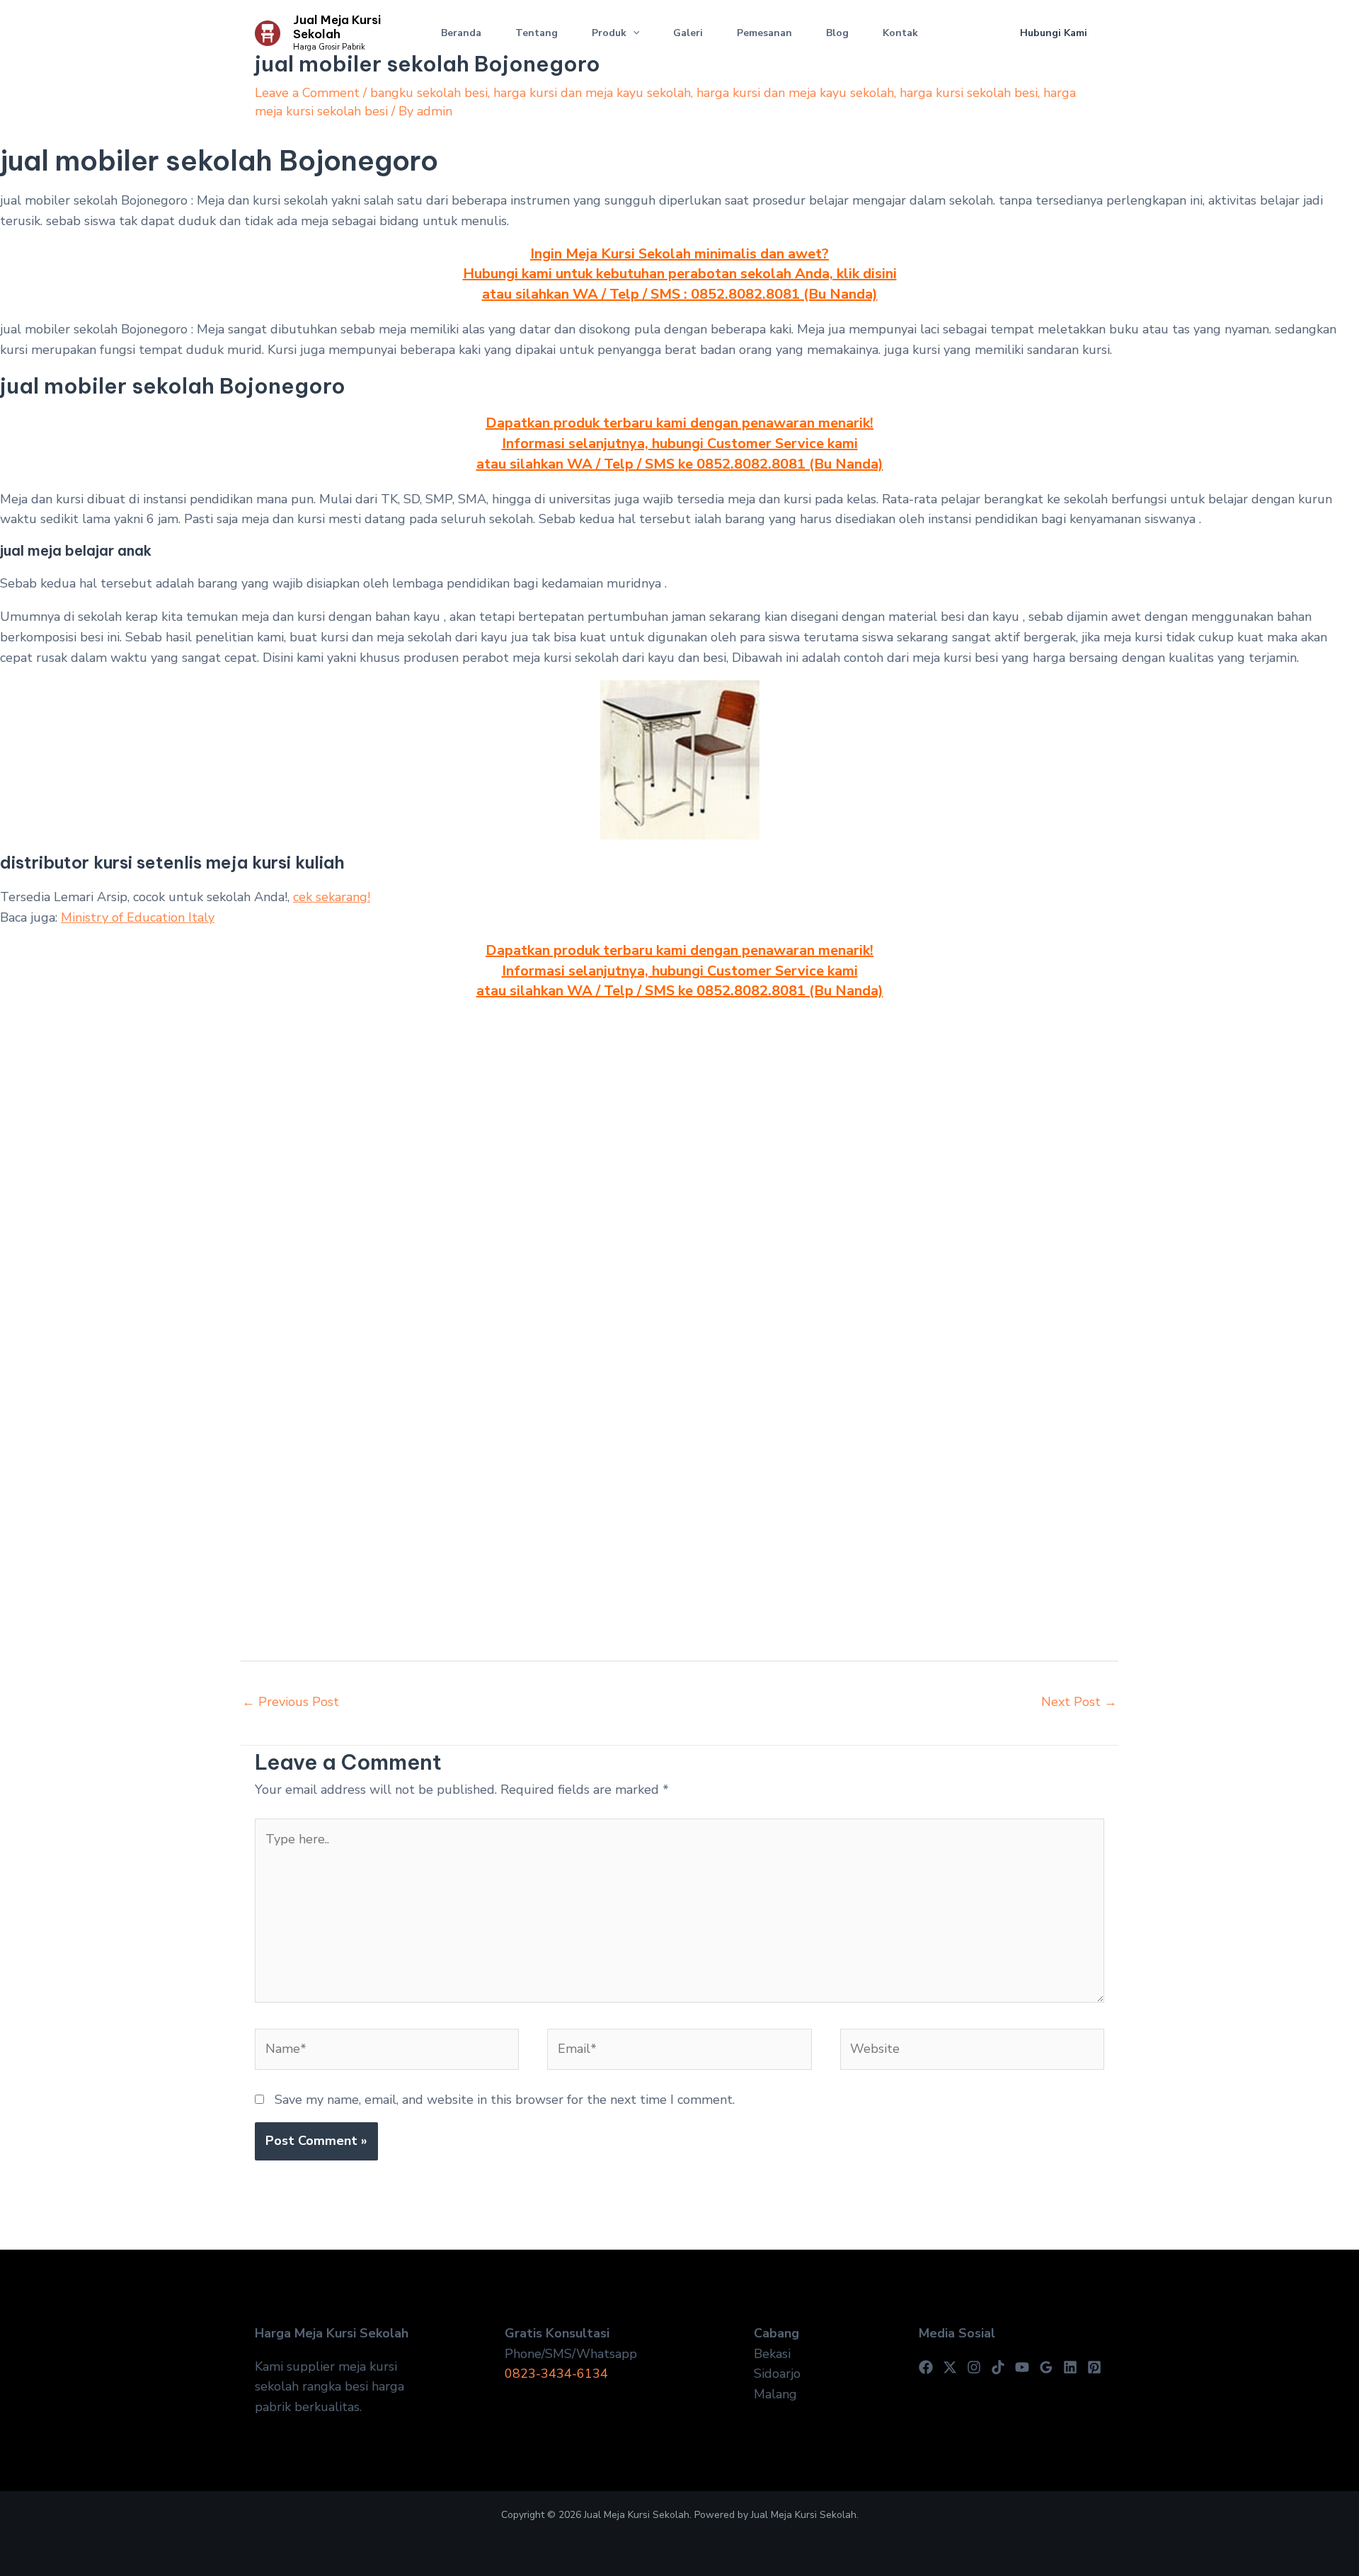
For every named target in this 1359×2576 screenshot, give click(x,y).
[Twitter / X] (950, 2367)
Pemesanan (764, 33)
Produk (609, 33)
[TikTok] (998, 2367)
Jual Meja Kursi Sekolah (337, 27)
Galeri (688, 33)
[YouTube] (1022, 2367)
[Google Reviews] (1046, 2367)
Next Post (1079, 1702)
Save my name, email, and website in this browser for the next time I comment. (505, 2100)
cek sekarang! (332, 897)
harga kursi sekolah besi (969, 93)
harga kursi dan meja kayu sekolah (592, 93)
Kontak (900, 33)
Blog (837, 33)
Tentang (537, 33)
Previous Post (291, 1702)
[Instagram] (974, 2367)
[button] (633, 33)
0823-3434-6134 (556, 2374)
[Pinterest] (1094, 2367)
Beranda (461, 33)
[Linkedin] (1070, 2367)
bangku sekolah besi (429, 93)
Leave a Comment (307, 93)
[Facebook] (926, 2367)
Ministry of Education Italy (138, 917)
